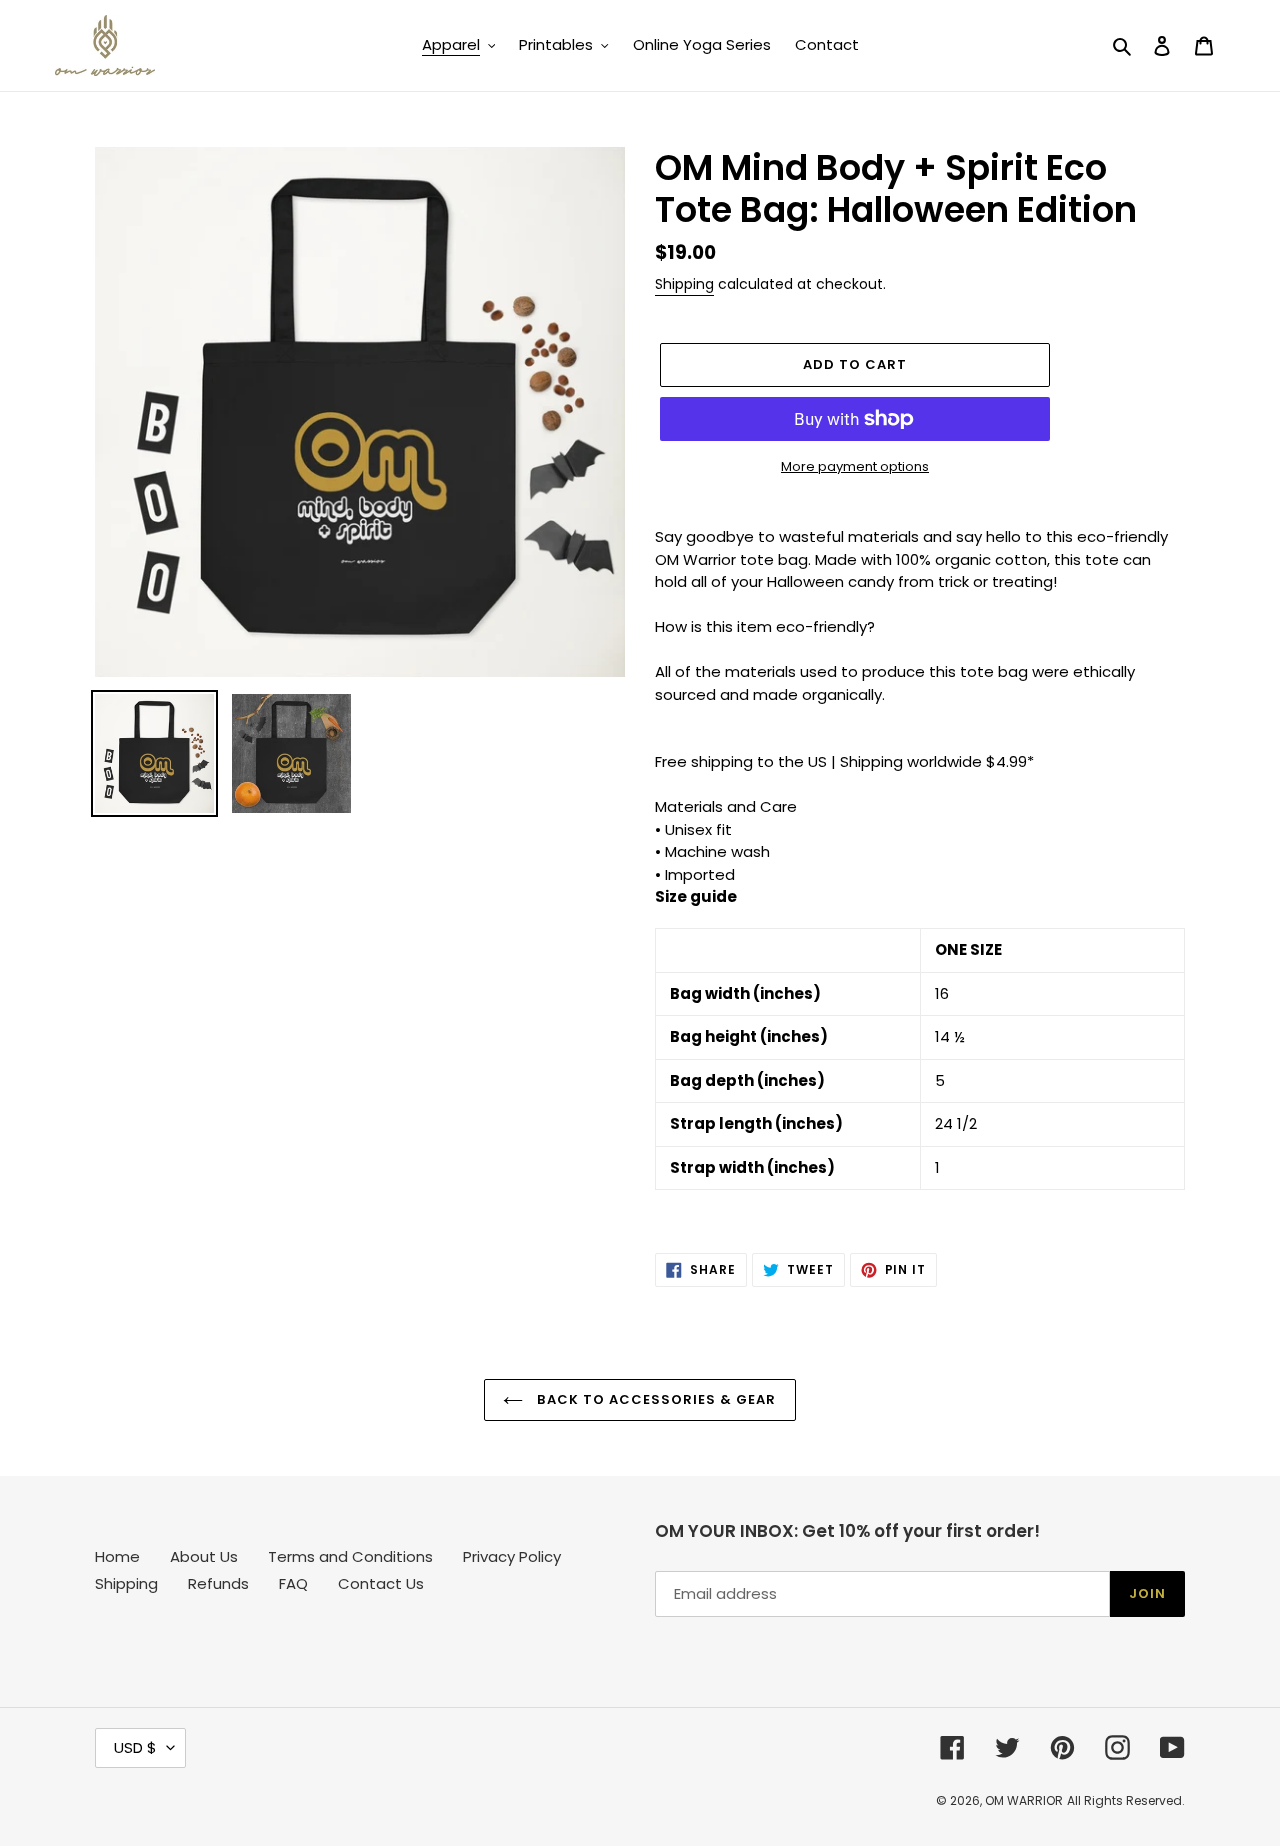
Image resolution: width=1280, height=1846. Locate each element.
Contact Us (381, 1583)
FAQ (293, 1583)
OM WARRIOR (1024, 1800)
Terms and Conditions (350, 1556)
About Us (204, 1556)
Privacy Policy (512, 1556)
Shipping (684, 284)
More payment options (855, 466)
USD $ (135, 1747)
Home (117, 1556)
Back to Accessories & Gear (654, 1399)
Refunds (218, 1583)
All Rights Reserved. (1126, 1800)
